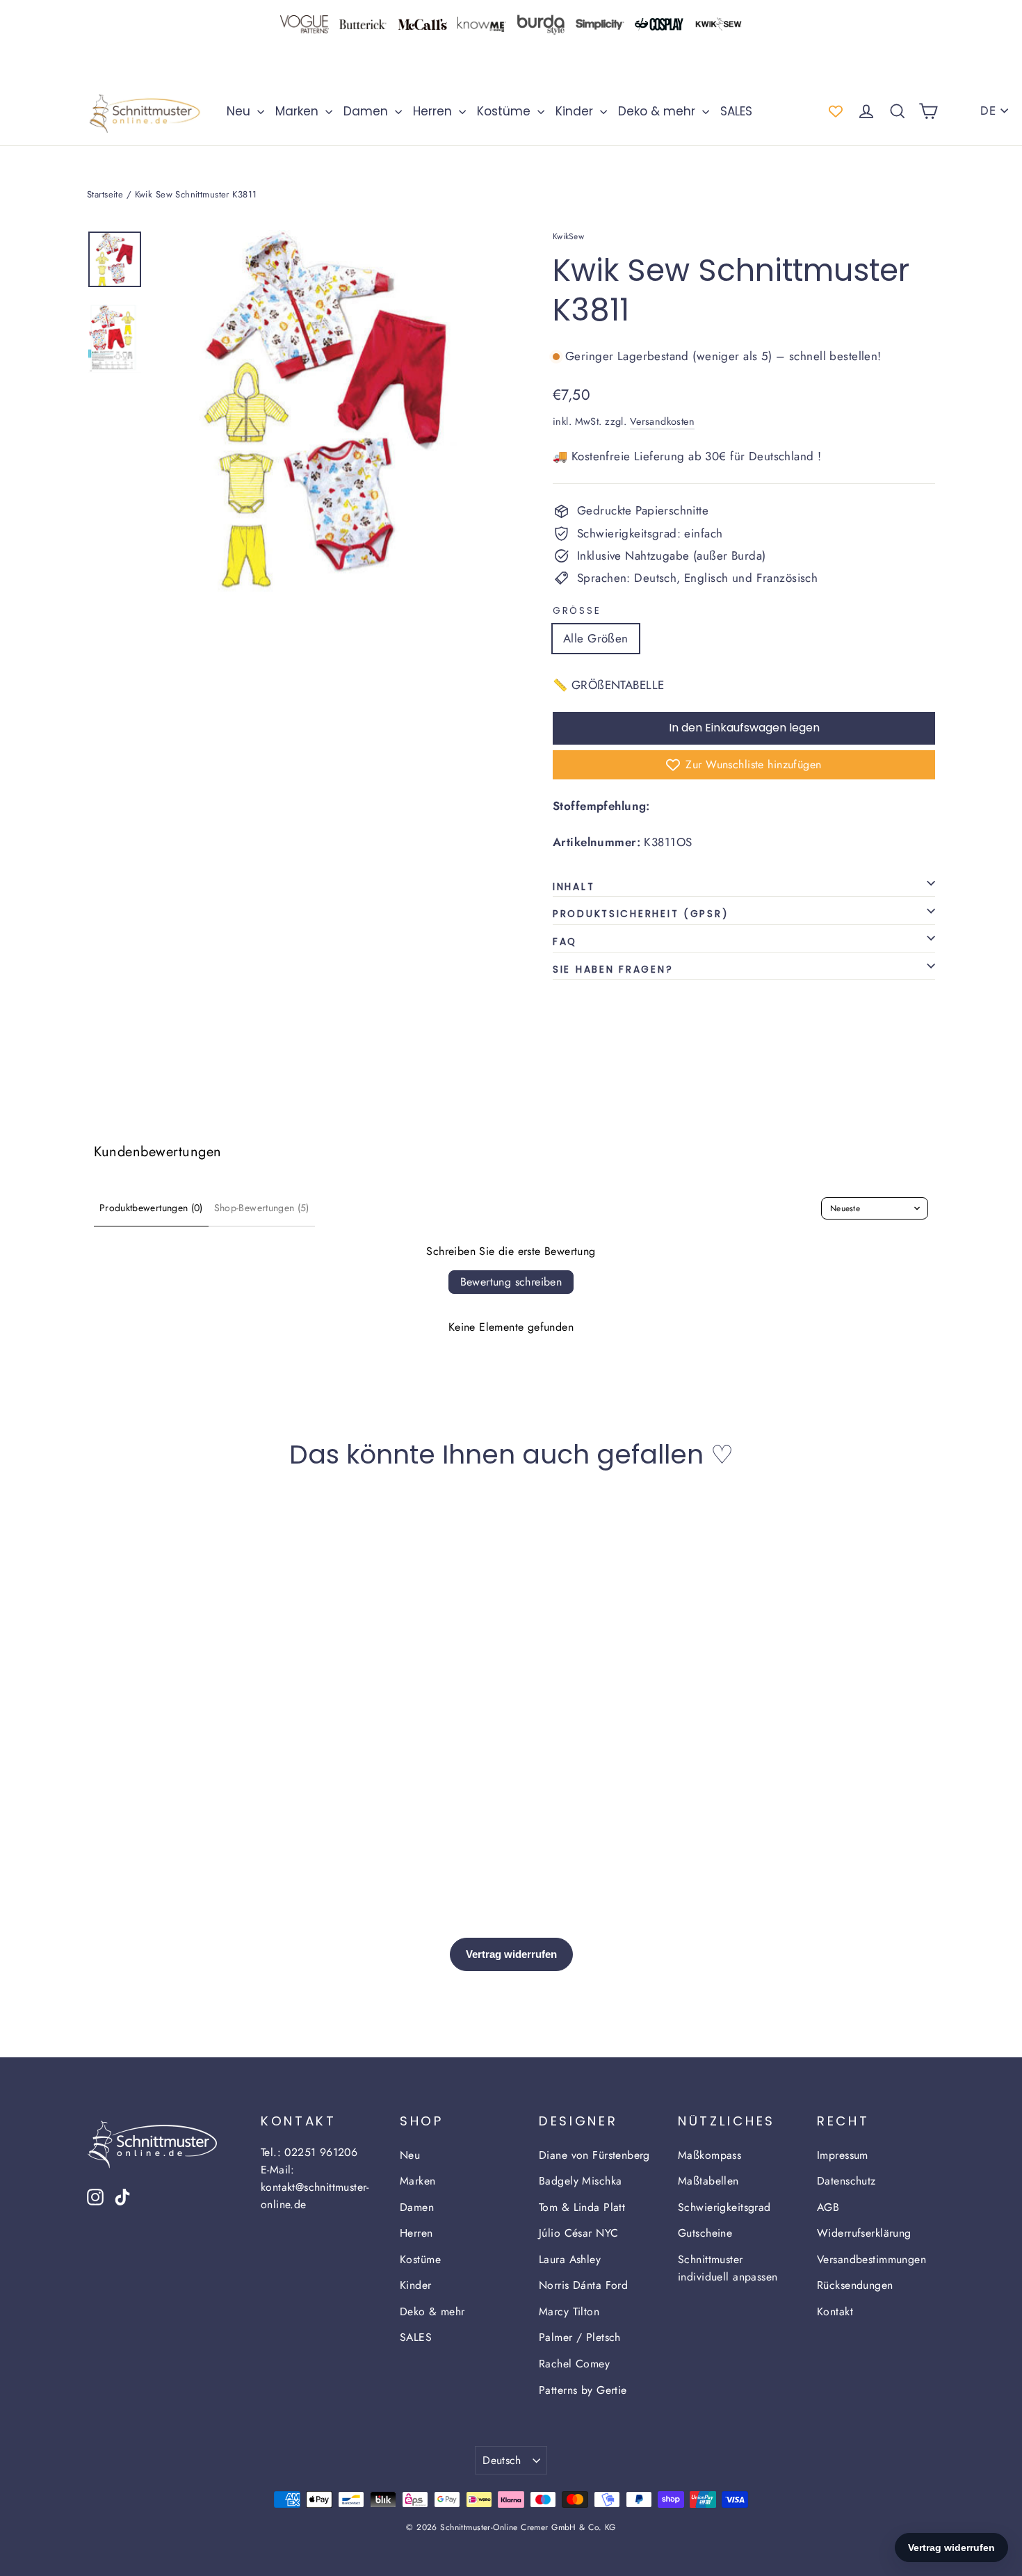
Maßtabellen (708, 2181)
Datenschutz (846, 2181)
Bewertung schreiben (511, 1282)
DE (988, 111)
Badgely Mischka (580, 2181)
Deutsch (502, 2460)
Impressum (843, 2155)
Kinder (576, 111)
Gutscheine (705, 2233)
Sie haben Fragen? (613, 970)
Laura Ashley (570, 2259)
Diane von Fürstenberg (594, 2155)
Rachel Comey (574, 2364)
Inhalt (574, 887)
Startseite (105, 194)
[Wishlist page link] (836, 111)
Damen (367, 111)
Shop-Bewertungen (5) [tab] (262, 1208)
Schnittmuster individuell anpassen (728, 2268)
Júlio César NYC (578, 2233)
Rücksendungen (855, 2285)
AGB (828, 2207)
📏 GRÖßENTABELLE (608, 685)
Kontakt (835, 2311)
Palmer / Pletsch (580, 2337)
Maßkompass (709, 2155)
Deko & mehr (658, 111)
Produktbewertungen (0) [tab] (151, 1208)
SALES (736, 111)
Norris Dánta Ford (583, 2285)
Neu (240, 111)
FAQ (565, 942)
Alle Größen (596, 638)
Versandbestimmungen (871, 2259)
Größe (577, 611)
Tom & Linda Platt (582, 2207)
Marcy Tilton (569, 2311)
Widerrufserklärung (864, 2233)
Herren (434, 111)
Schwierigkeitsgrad (724, 2207)
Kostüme (505, 111)
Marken (299, 111)
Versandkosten (663, 421)
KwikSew (568, 236)
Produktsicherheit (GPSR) (641, 914)
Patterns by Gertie (583, 2390)
